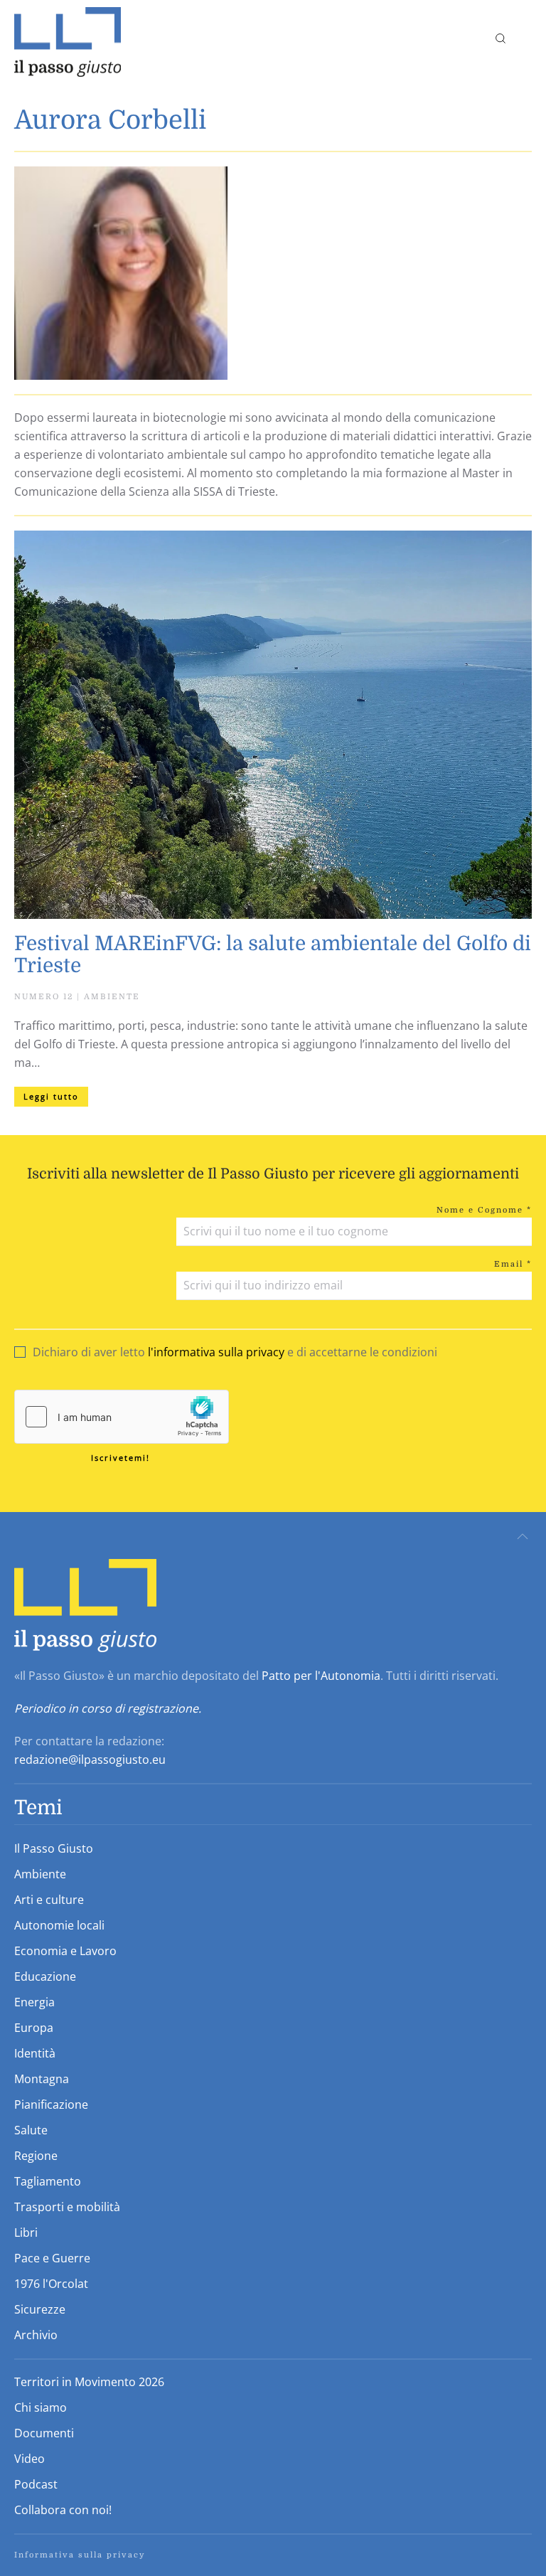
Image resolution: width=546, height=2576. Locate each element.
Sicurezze (40, 2309)
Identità (35, 2053)
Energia (34, 2002)
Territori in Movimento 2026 (89, 2382)
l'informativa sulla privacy (216, 1352)
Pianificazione (51, 2104)
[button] (526, 38)
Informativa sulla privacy (80, 2555)
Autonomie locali (59, 1925)
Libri (26, 2232)
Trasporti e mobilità (67, 2207)
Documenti (44, 2433)
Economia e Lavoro (65, 1951)
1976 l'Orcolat (51, 2284)
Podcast (36, 2484)
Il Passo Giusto (54, 1848)
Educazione (45, 1976)
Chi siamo (41, 2407)
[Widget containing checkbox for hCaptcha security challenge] (122, 1417)
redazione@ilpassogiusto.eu (90, 1760)
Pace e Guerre (52, 2258)
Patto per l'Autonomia (321, 1676)
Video (30, 2459)
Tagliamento (48, 2181)
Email (513, 1264)
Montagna (42, 2079)
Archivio (36, 2335)
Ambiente (40, 1874)
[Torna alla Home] (68, 38)
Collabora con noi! (63, 2510)
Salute (31, 2130)
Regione (36, 2156)
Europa (34, 2028)
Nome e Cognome (484, 1210)
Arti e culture (49, 1900)
